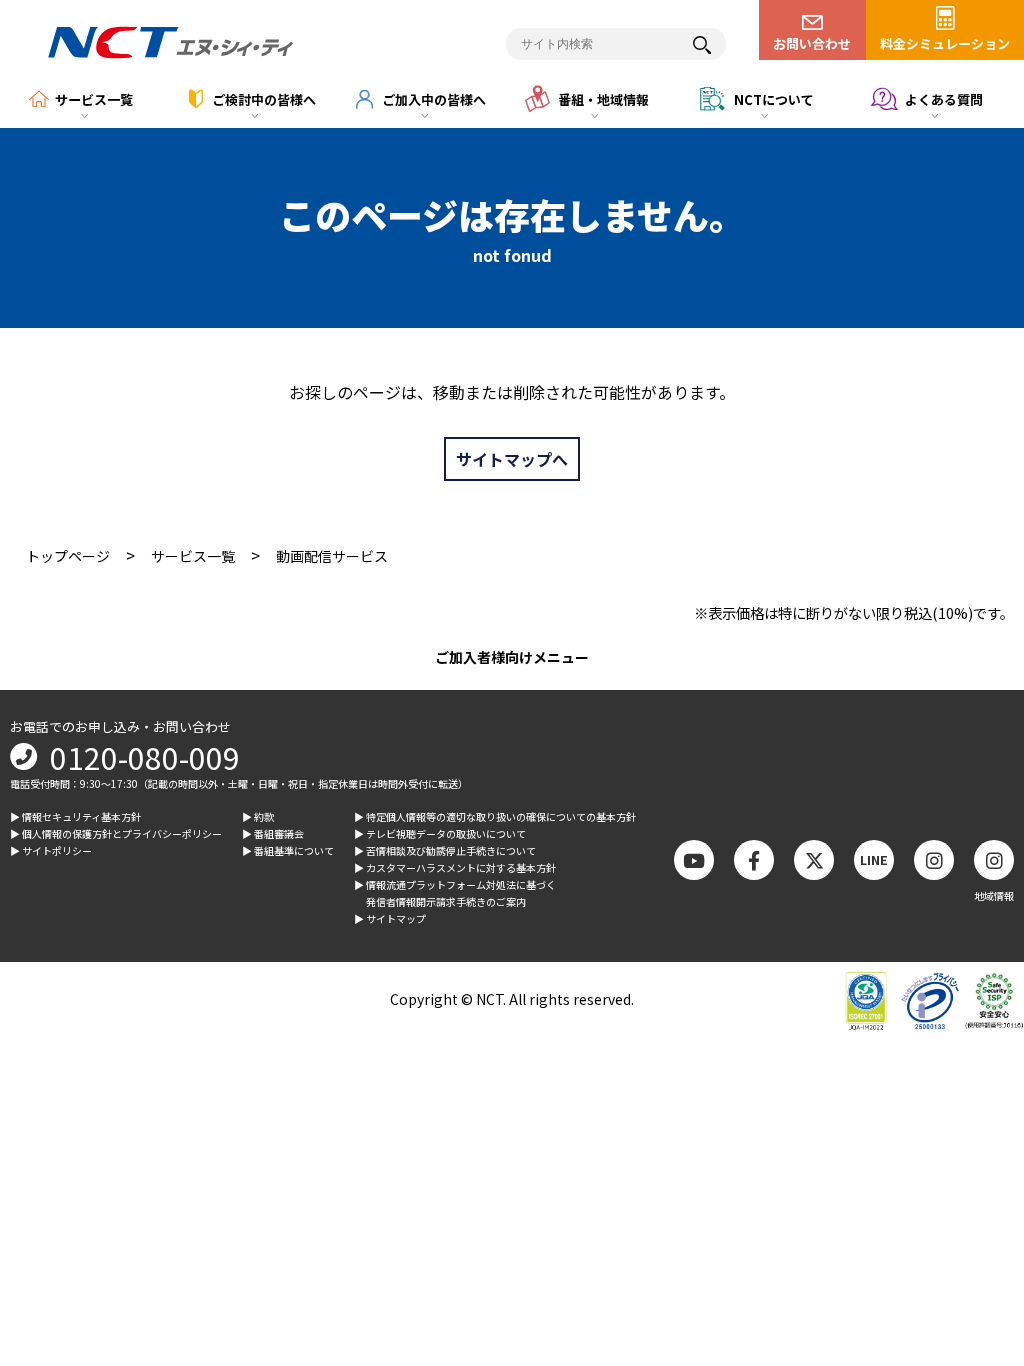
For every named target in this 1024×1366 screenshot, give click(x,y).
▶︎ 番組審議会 (273, 833)
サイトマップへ (512, 459)
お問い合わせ (812, 43)
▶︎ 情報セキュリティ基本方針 (75, 816)
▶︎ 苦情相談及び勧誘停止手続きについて (445, 850)
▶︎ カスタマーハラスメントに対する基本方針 (455, 867)
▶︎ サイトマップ (390, 918)
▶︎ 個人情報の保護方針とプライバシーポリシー (116, 833)
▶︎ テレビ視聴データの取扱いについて (440, 833)
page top (974, 1186)
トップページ (68, 556)
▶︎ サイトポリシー (51, 850)
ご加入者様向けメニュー (512, 657)
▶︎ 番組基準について (288, 850)
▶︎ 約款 (258, 816)
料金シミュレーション (945, 43)
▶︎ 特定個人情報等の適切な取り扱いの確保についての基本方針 (495, 816)
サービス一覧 (193, 556)
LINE (874, 859)
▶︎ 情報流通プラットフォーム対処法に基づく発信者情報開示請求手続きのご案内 (455, 893)
